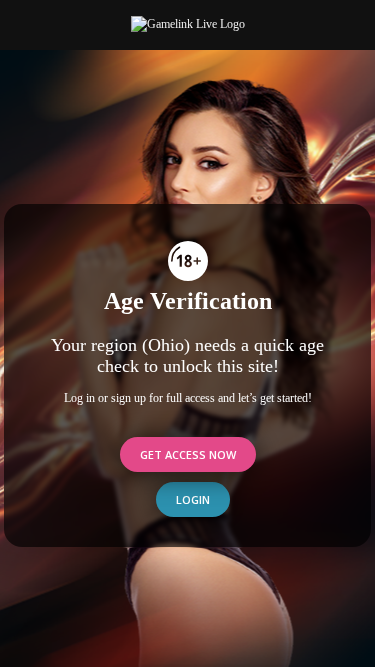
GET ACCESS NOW (188, 454)
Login (193, 499)
